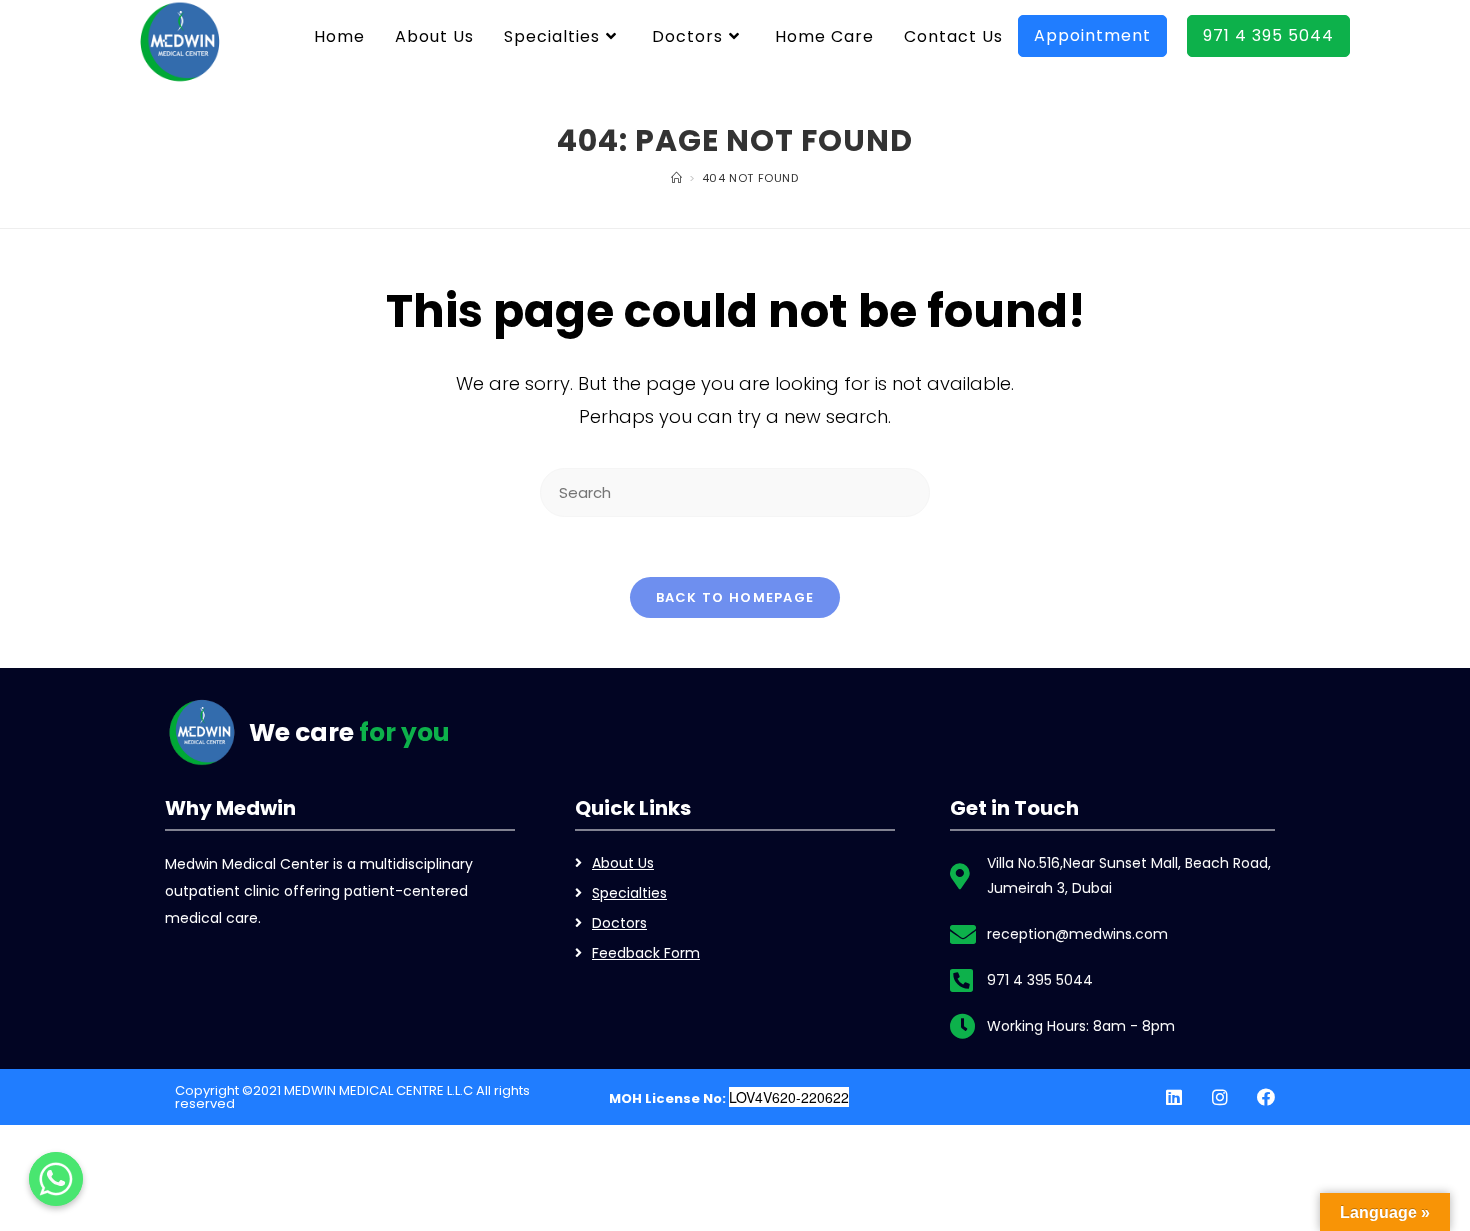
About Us (623, 863)
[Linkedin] (1174, 1097)
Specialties (629, 893)
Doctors (619, 923)
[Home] (677, 178)
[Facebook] (1266, 1097)
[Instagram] (1220, 1097)
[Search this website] (735, 491)
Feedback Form (646, 953)
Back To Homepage (735, 597)
